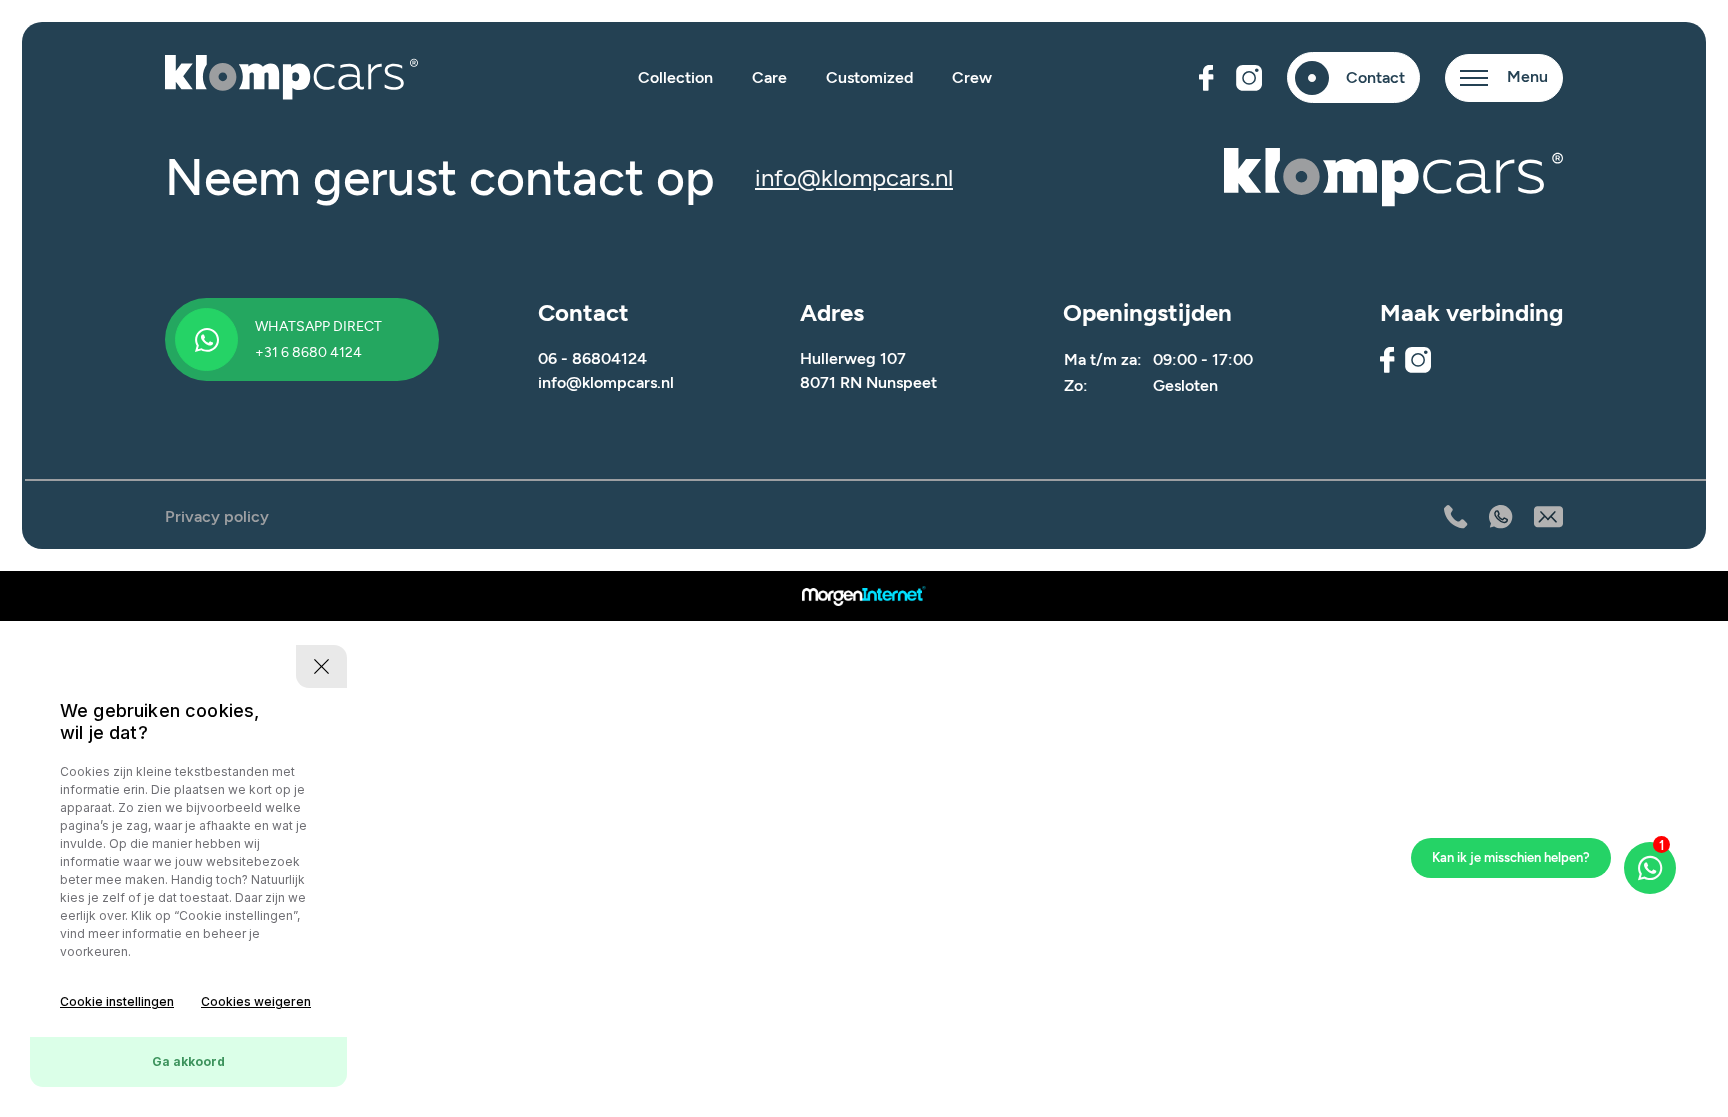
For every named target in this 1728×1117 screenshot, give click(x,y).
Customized (869, 77)
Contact (1375, 77)
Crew (972, 77)
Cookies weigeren (256, 1001)
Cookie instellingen (117, 1001)
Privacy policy (217, 516)
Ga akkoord (188, 1061)
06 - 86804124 (592, 358)
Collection (675, 77)
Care (769, 77)
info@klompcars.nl (854, 177)
